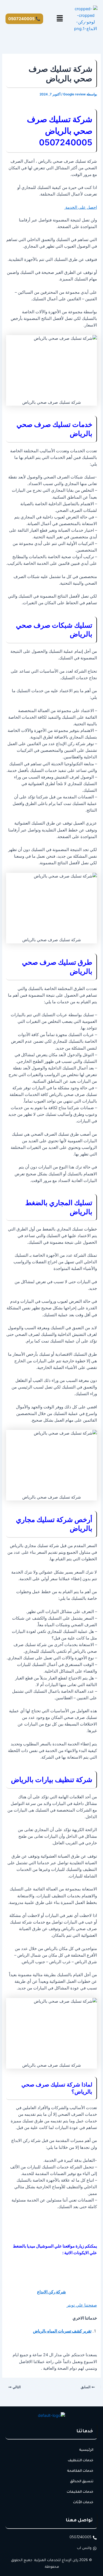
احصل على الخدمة (81, 207)
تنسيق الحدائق (82, 2482)
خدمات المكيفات (80, 2492)
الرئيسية (86, 2450)
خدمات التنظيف (81, 2461)
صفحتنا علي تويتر (82, 2305)
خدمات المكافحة (80, 2471)
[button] (60, 19)
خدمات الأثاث (83, 2503)
